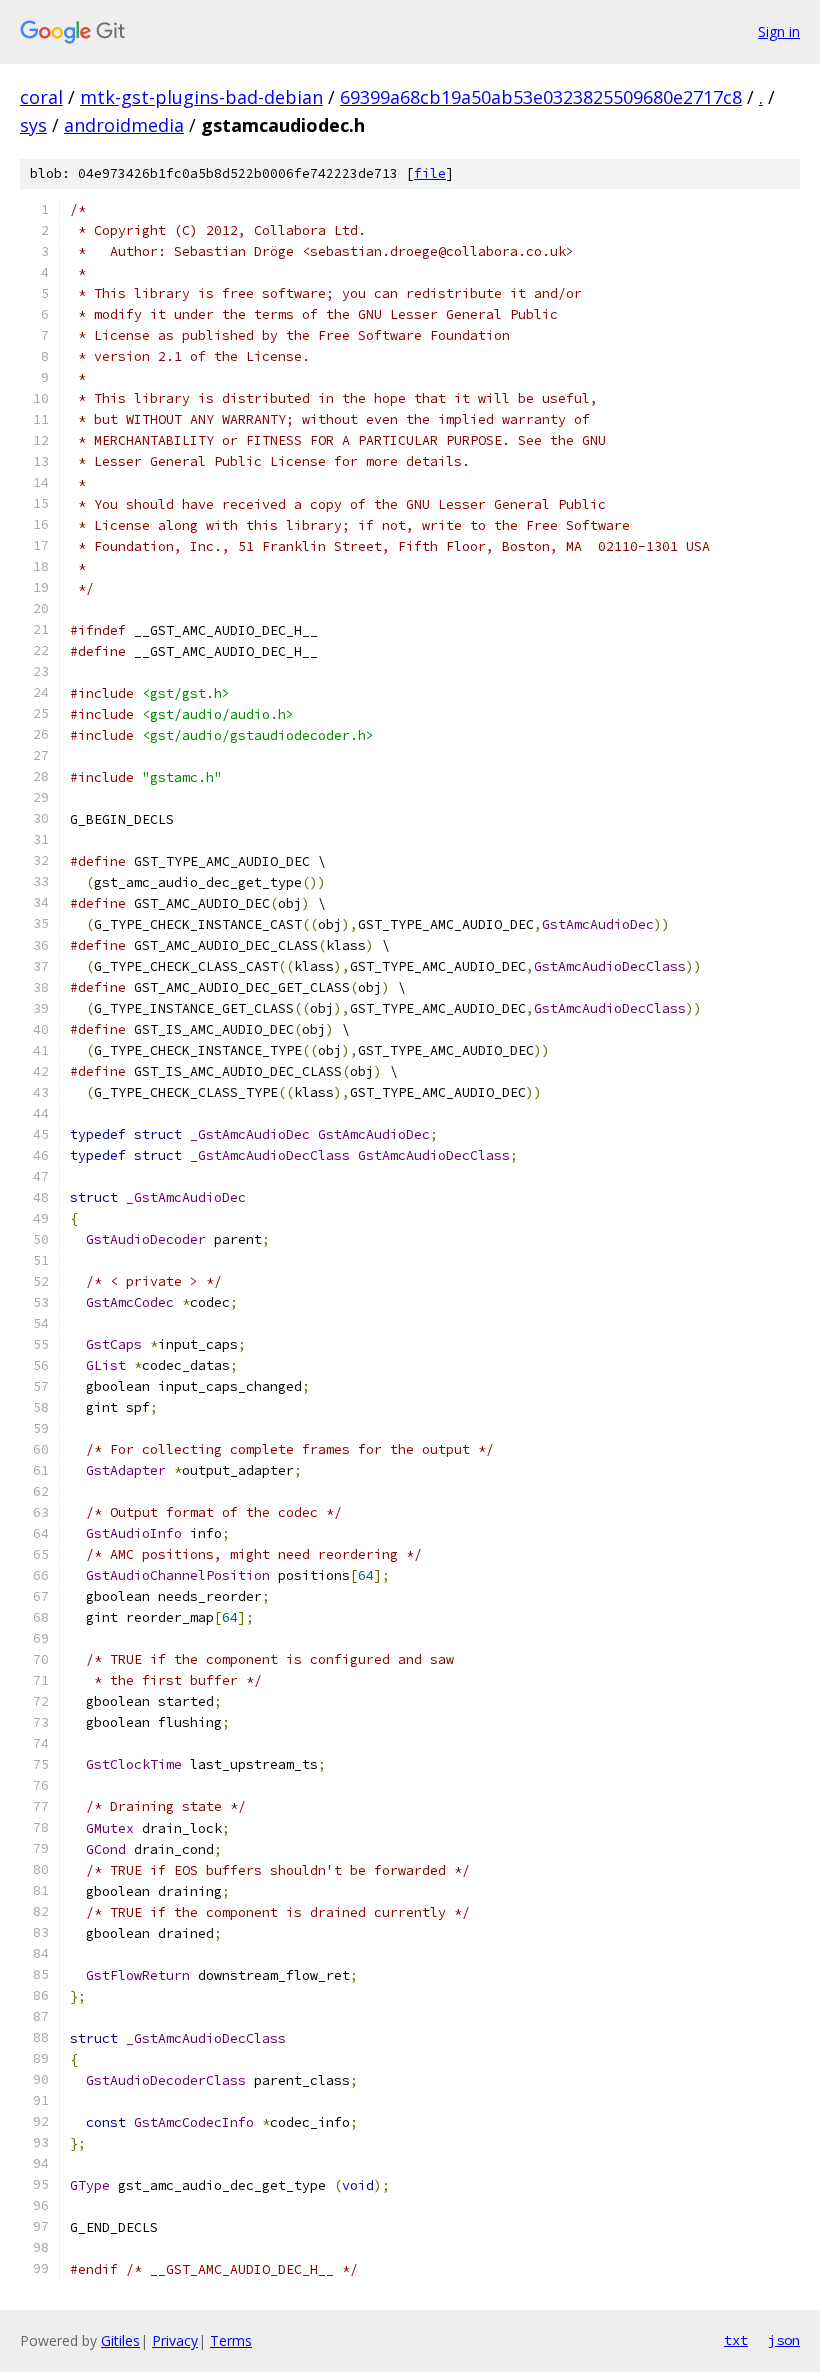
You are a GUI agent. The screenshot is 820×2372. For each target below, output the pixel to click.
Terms (231, 2340)
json (784, 2340)
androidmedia (124, 125)
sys (33, 125)
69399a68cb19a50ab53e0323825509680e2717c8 (541, 97)
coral (41, 97)
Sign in (779, 31)
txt (736, 2340)
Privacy (175, 2340)
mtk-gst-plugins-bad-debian (201, 97)
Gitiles (120, 2340)
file (430, 173)
